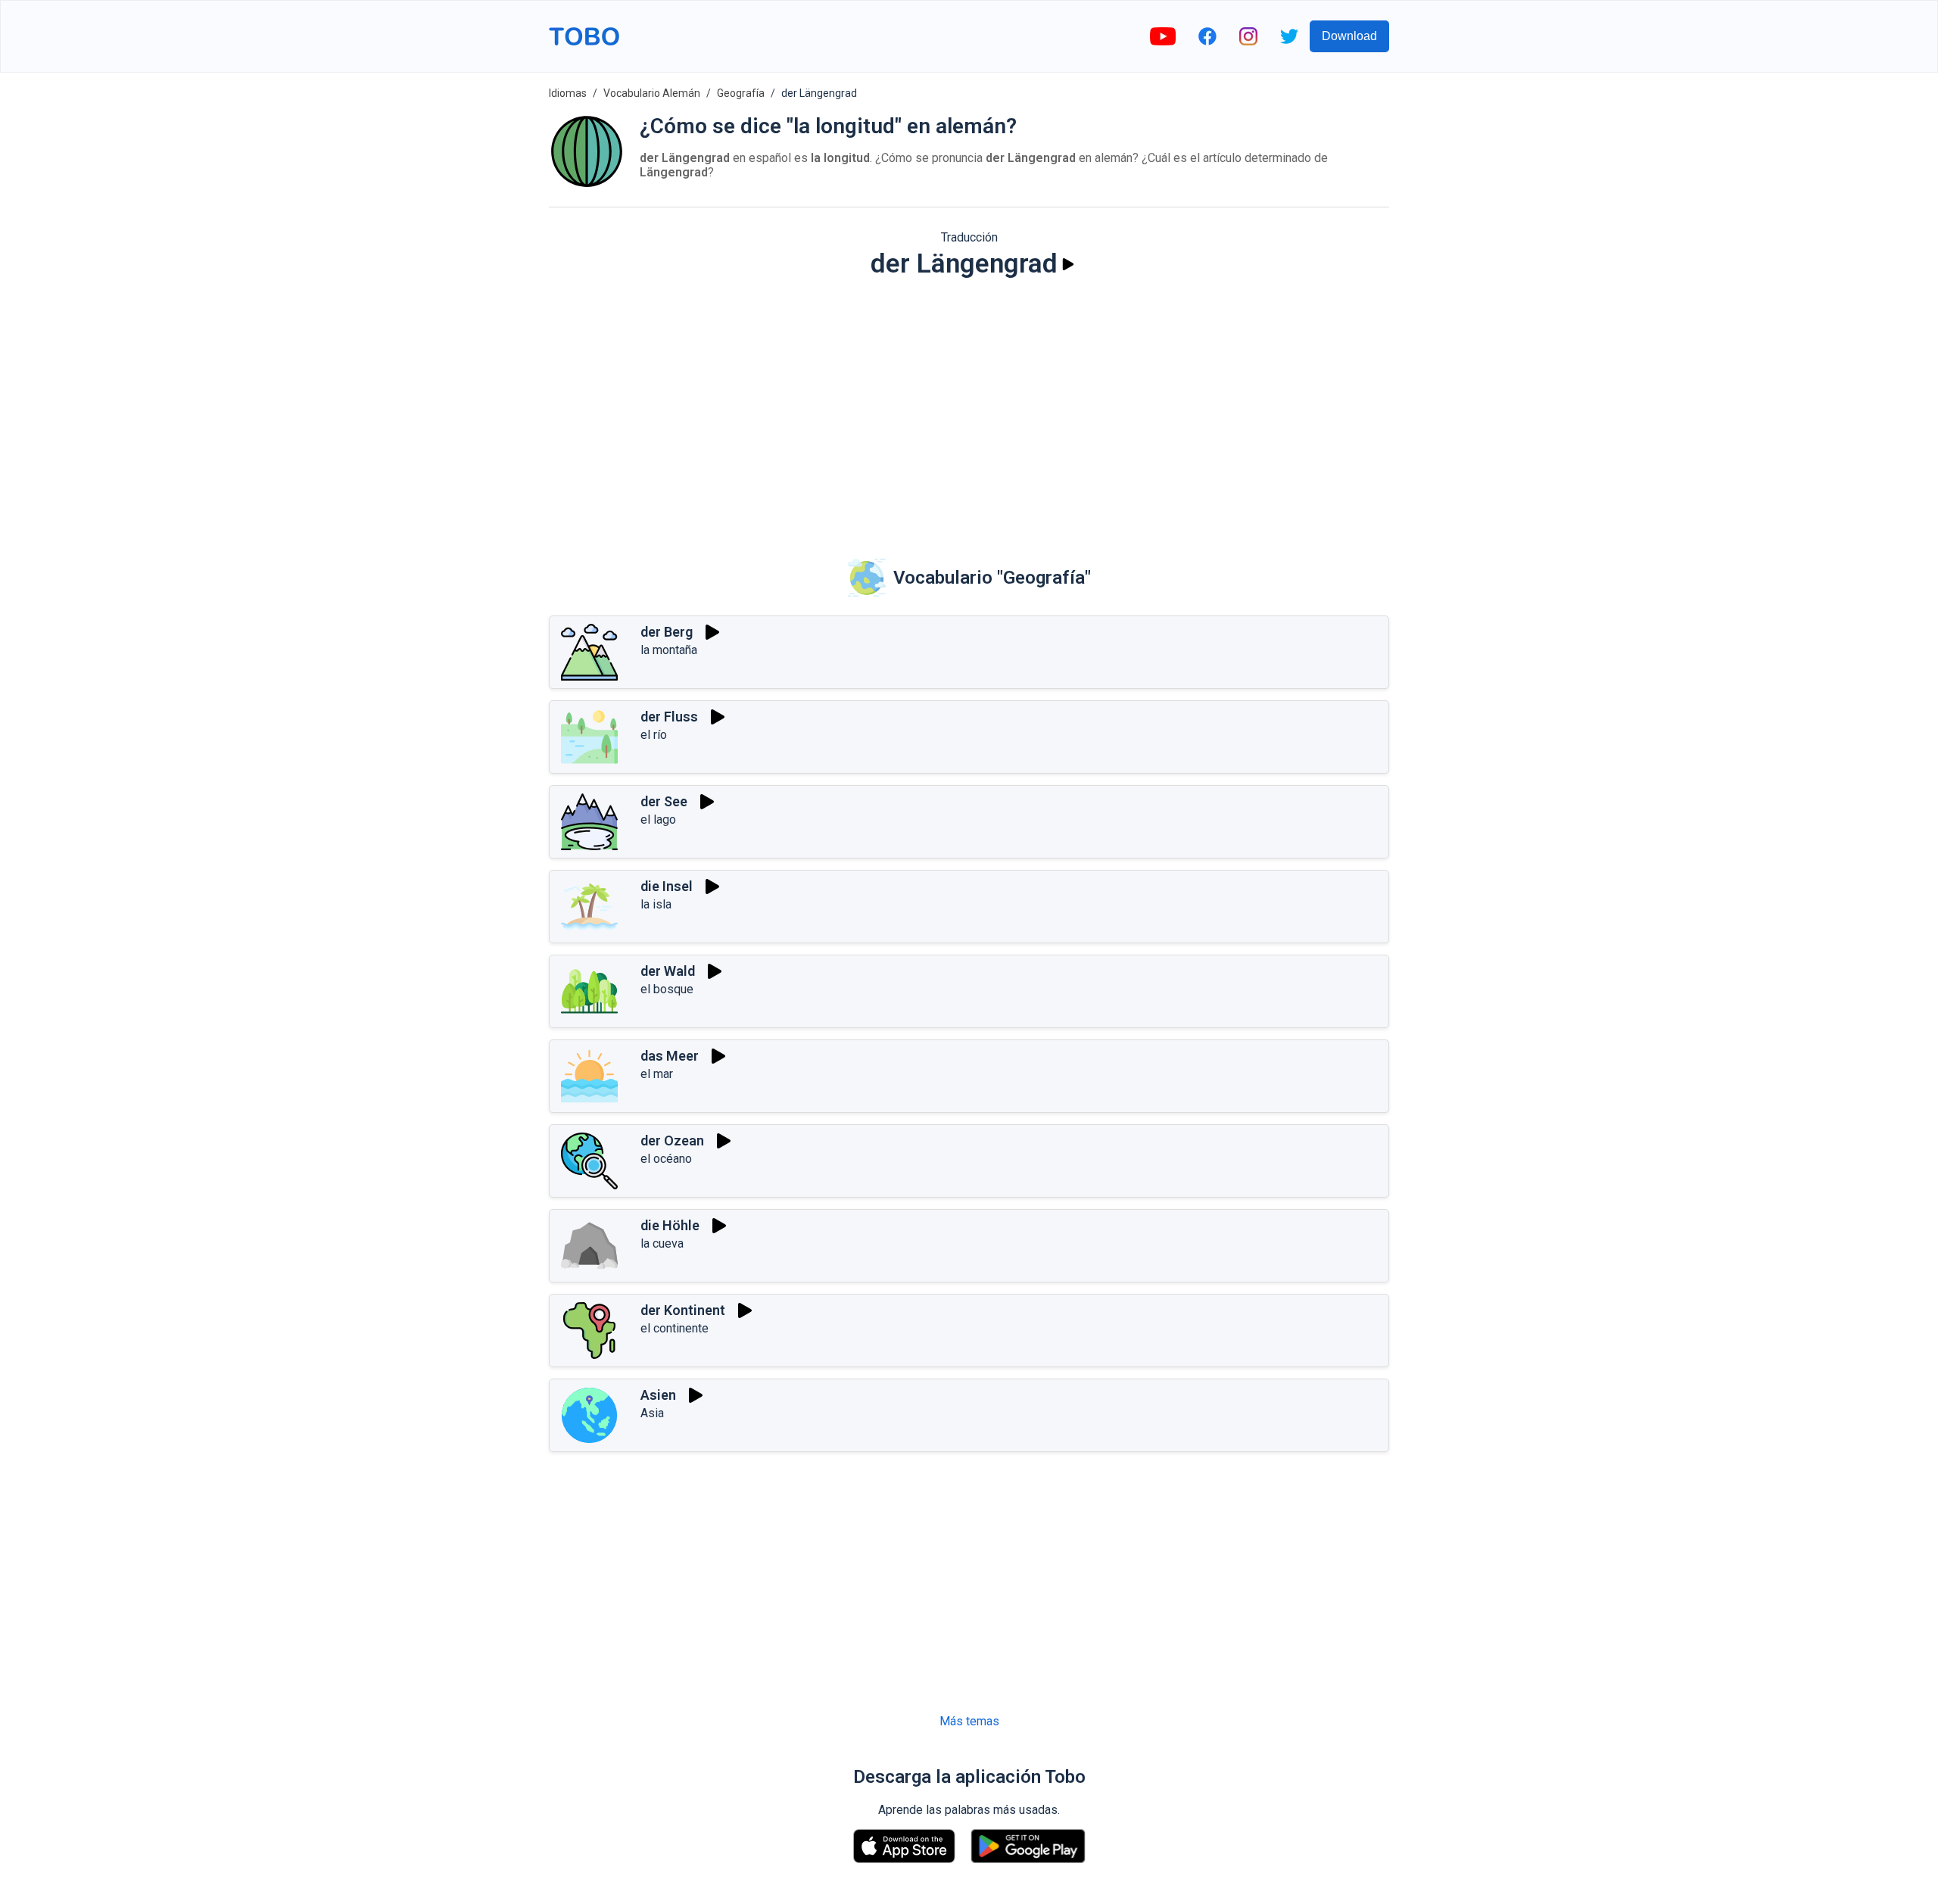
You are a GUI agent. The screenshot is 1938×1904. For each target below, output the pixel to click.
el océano (666, 1159)
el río (654, 735)
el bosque (667, 989)
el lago (658, 820)
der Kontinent (683, 1310)
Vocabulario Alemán (652, 93)
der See (664, 801)
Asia (652, 1413)
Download (1349, 36)
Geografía (741, 93)
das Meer (670, 1056)
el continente (675, 1328)
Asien (658, 1395)
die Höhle (670, 1225)
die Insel (667, 886)
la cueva (662, 1243)
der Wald (668, 971)
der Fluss (669, 717)
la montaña (669, 650)
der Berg (667, 632)
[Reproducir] (1068, 264)
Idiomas (568, 93)
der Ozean (672, 1141)
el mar (657, 1074)
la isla (656, 904)
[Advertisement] (969, 408)
